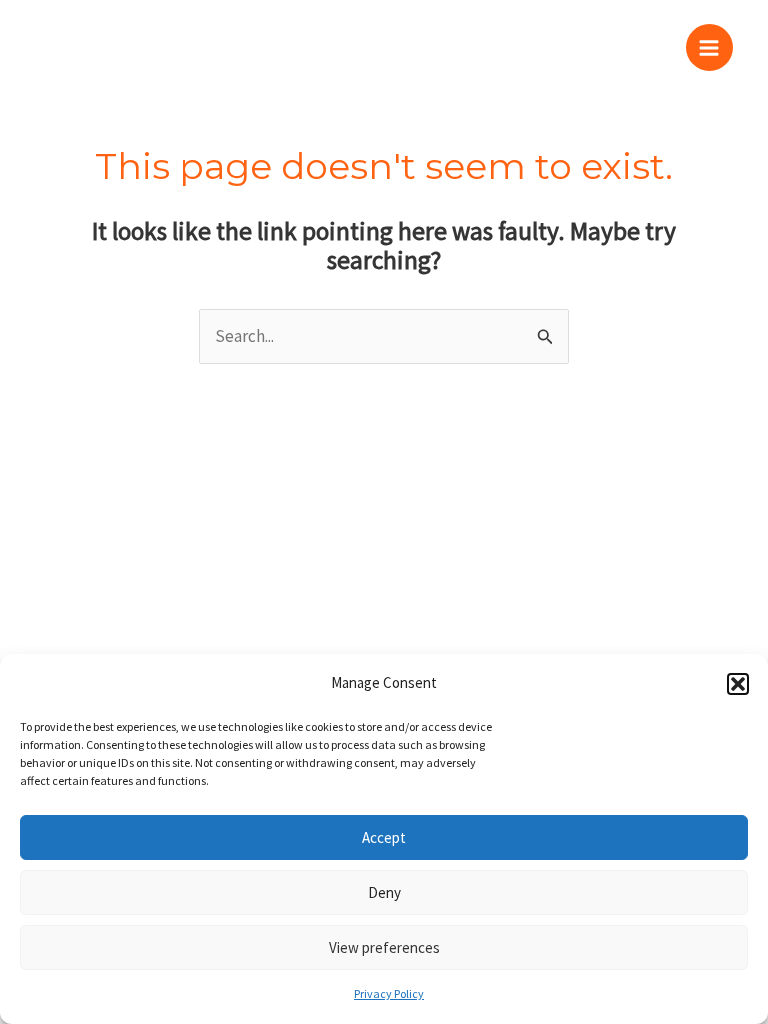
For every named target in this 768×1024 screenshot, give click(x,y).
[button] (738, 684)
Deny (384, 892)
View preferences (384, 947)
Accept (384, 837)
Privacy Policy (389, 993)
